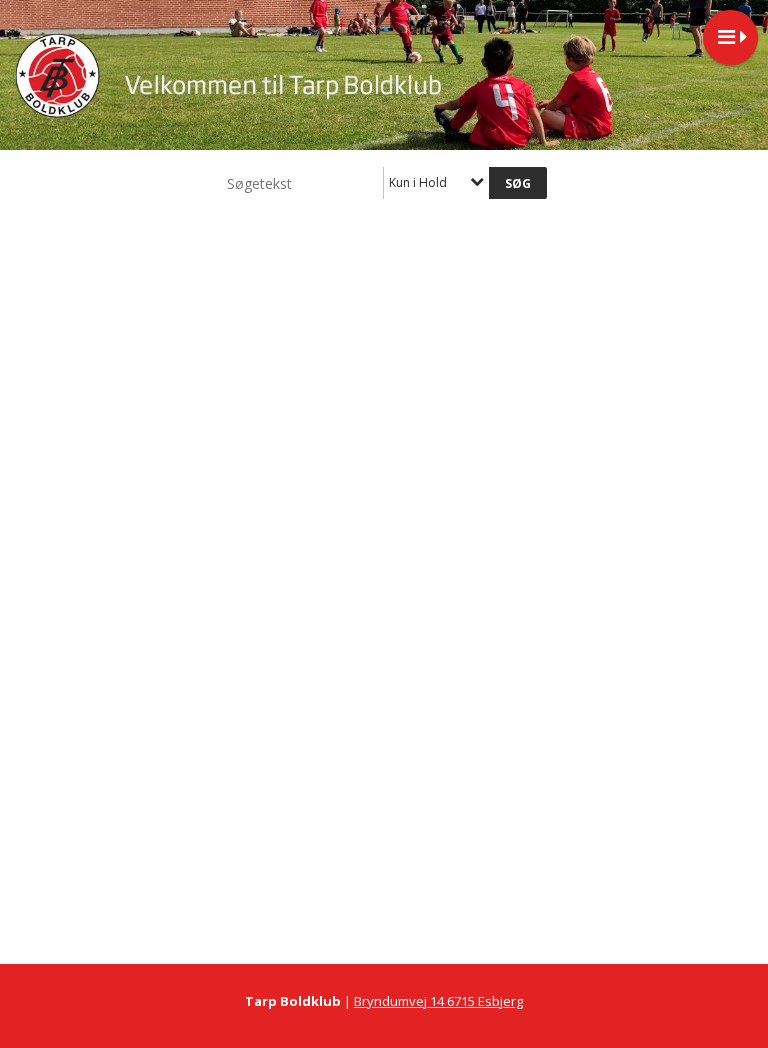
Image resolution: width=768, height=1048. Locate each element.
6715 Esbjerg (485, 1001)
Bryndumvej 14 (400, 1001)
